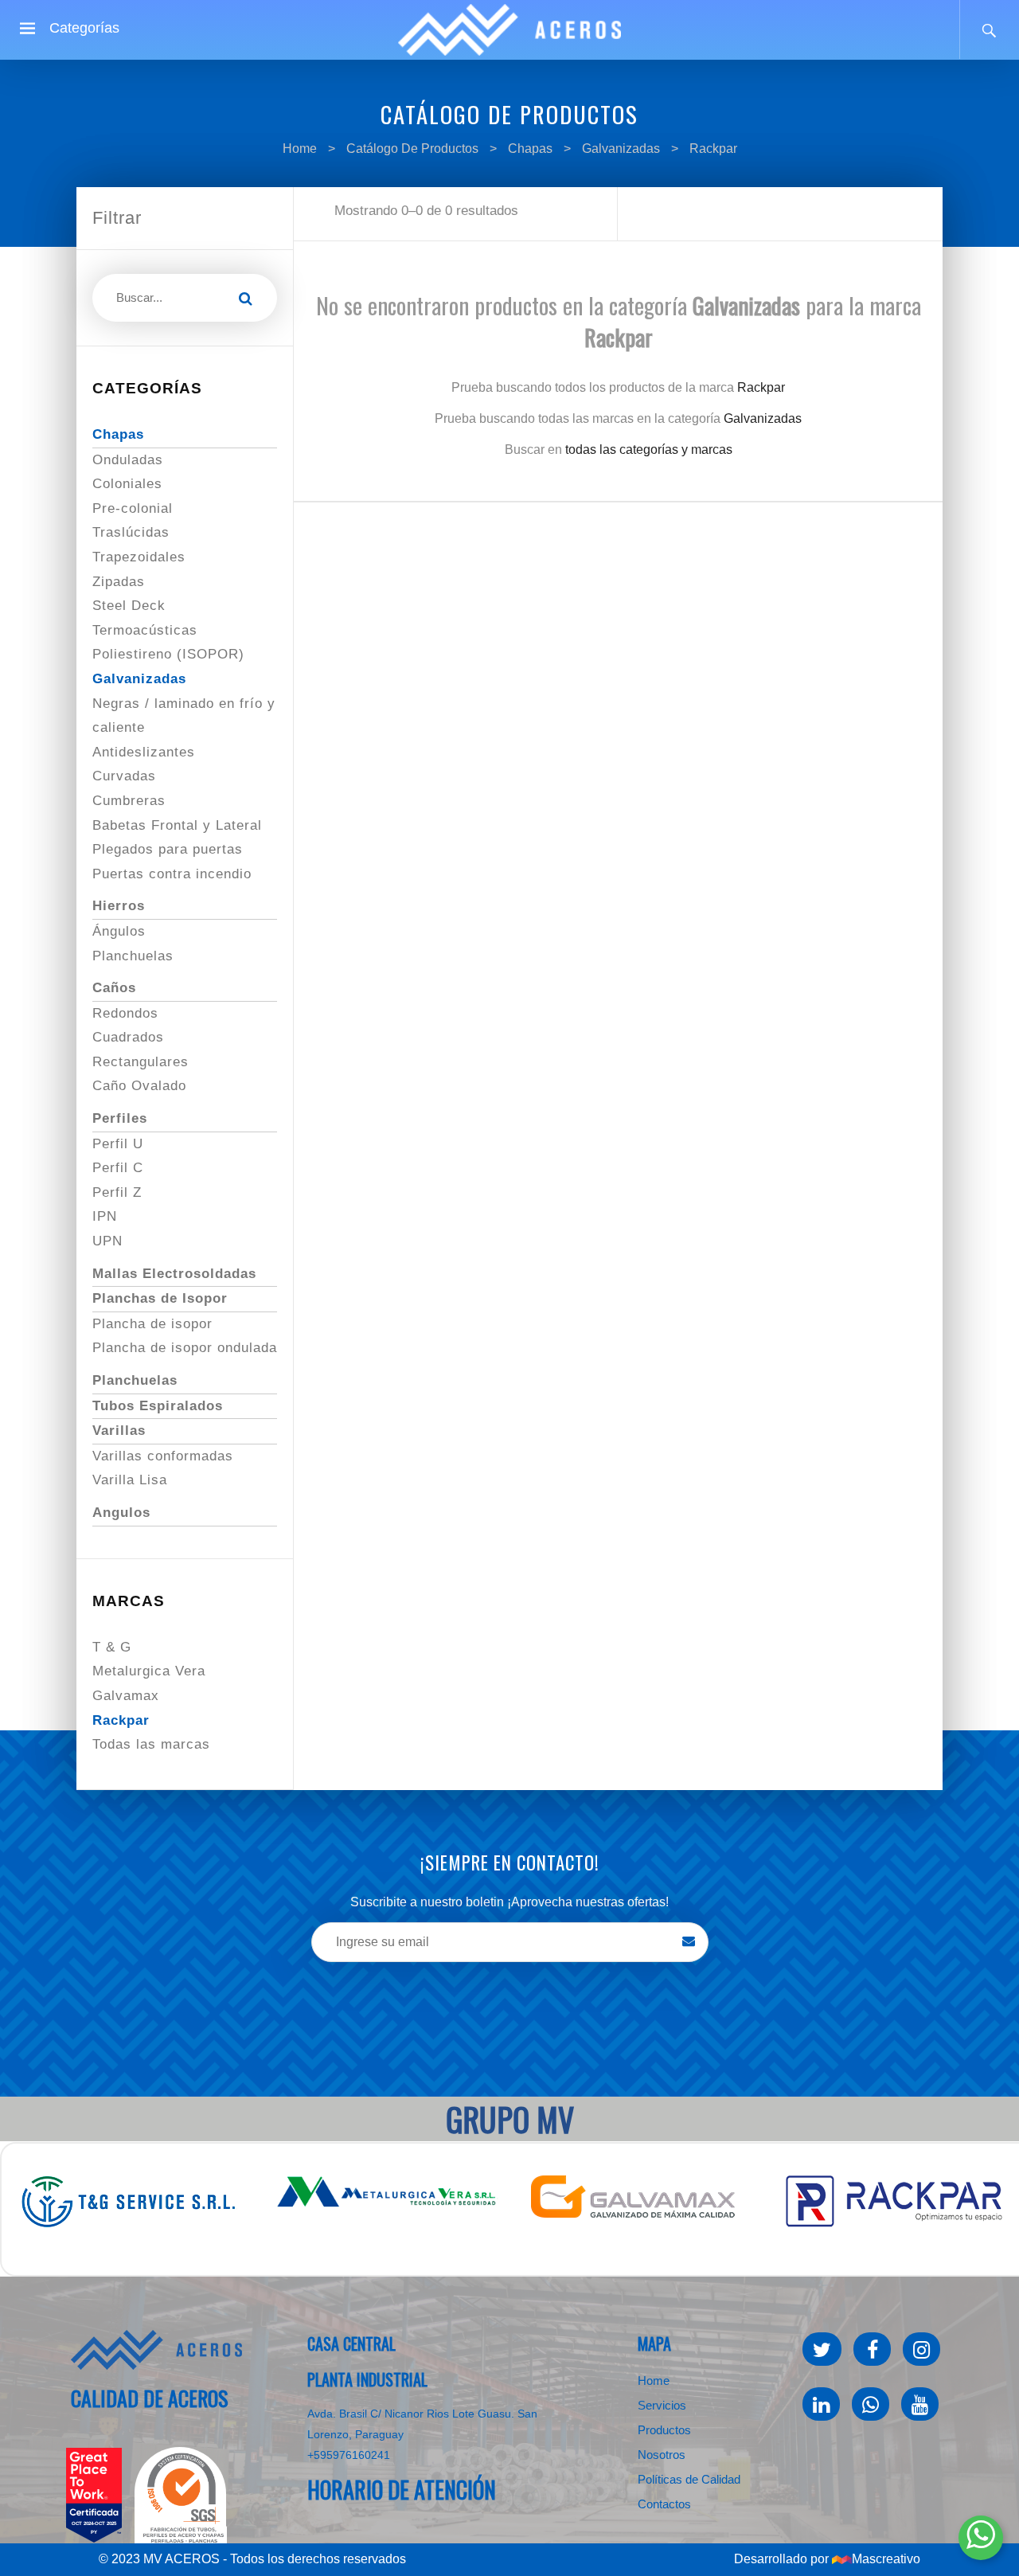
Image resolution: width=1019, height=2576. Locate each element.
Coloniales (127, 484)
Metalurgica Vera (149, 1671)
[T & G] (161, 2201)
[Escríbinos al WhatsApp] (981, 2538)
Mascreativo (886, 2559)
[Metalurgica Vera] (416, 2193)
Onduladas (128, 460)
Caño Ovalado (139, 1086)
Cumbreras (129, 801)
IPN (105, 1216)
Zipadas (119, 582)
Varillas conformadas (163, 1456)
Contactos (664, 2504)
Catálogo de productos (412, 149)
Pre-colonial (133, 508)
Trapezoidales (139, 557)
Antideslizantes (144, 752)
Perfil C (118, 1168)
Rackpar (713, 149)
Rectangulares (141, 1062)
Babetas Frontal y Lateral (177, 825)
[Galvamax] (670, 2197)
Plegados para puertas (168, 849)
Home (300, 149)
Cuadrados (128, 1037)
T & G (112, 1647)
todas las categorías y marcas (649, 450)
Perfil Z (117, 1192)
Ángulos (119, 931)
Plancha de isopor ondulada (185, 1348)
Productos (664, 2430)
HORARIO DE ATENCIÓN (402, 2490)
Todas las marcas (151, 1744)
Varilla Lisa (130, 1480)
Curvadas (124, 776)
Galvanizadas (621, 149)
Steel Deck (129, 606)
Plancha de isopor (152, 1324)
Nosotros (662, 2455)
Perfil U (118, 1144)
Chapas (532, 149)
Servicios (662, 2405)
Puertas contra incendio (172, 874)
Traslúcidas (131, 532)
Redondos (125, 1013)
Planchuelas (133, 956)
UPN (107, 1241)
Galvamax (126, 1696)
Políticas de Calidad (689, 2479)
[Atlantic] (157, 2350)
